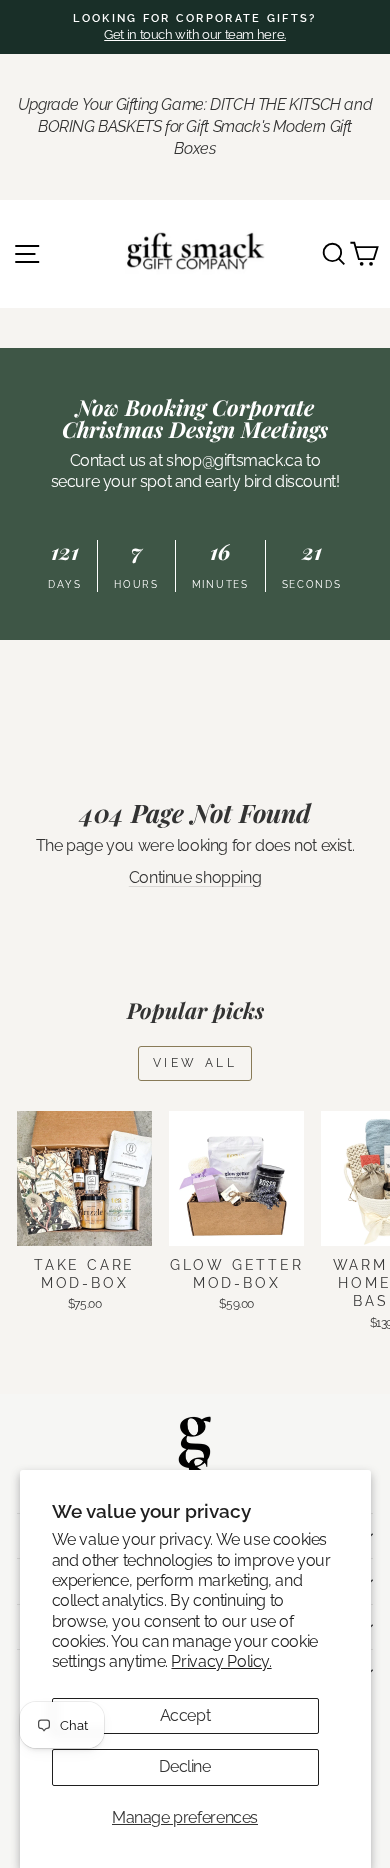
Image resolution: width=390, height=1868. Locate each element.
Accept (185, 1715)
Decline (184, 1766)
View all (195, 1063)
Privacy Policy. (221, 1661)
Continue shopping (195, 877)
